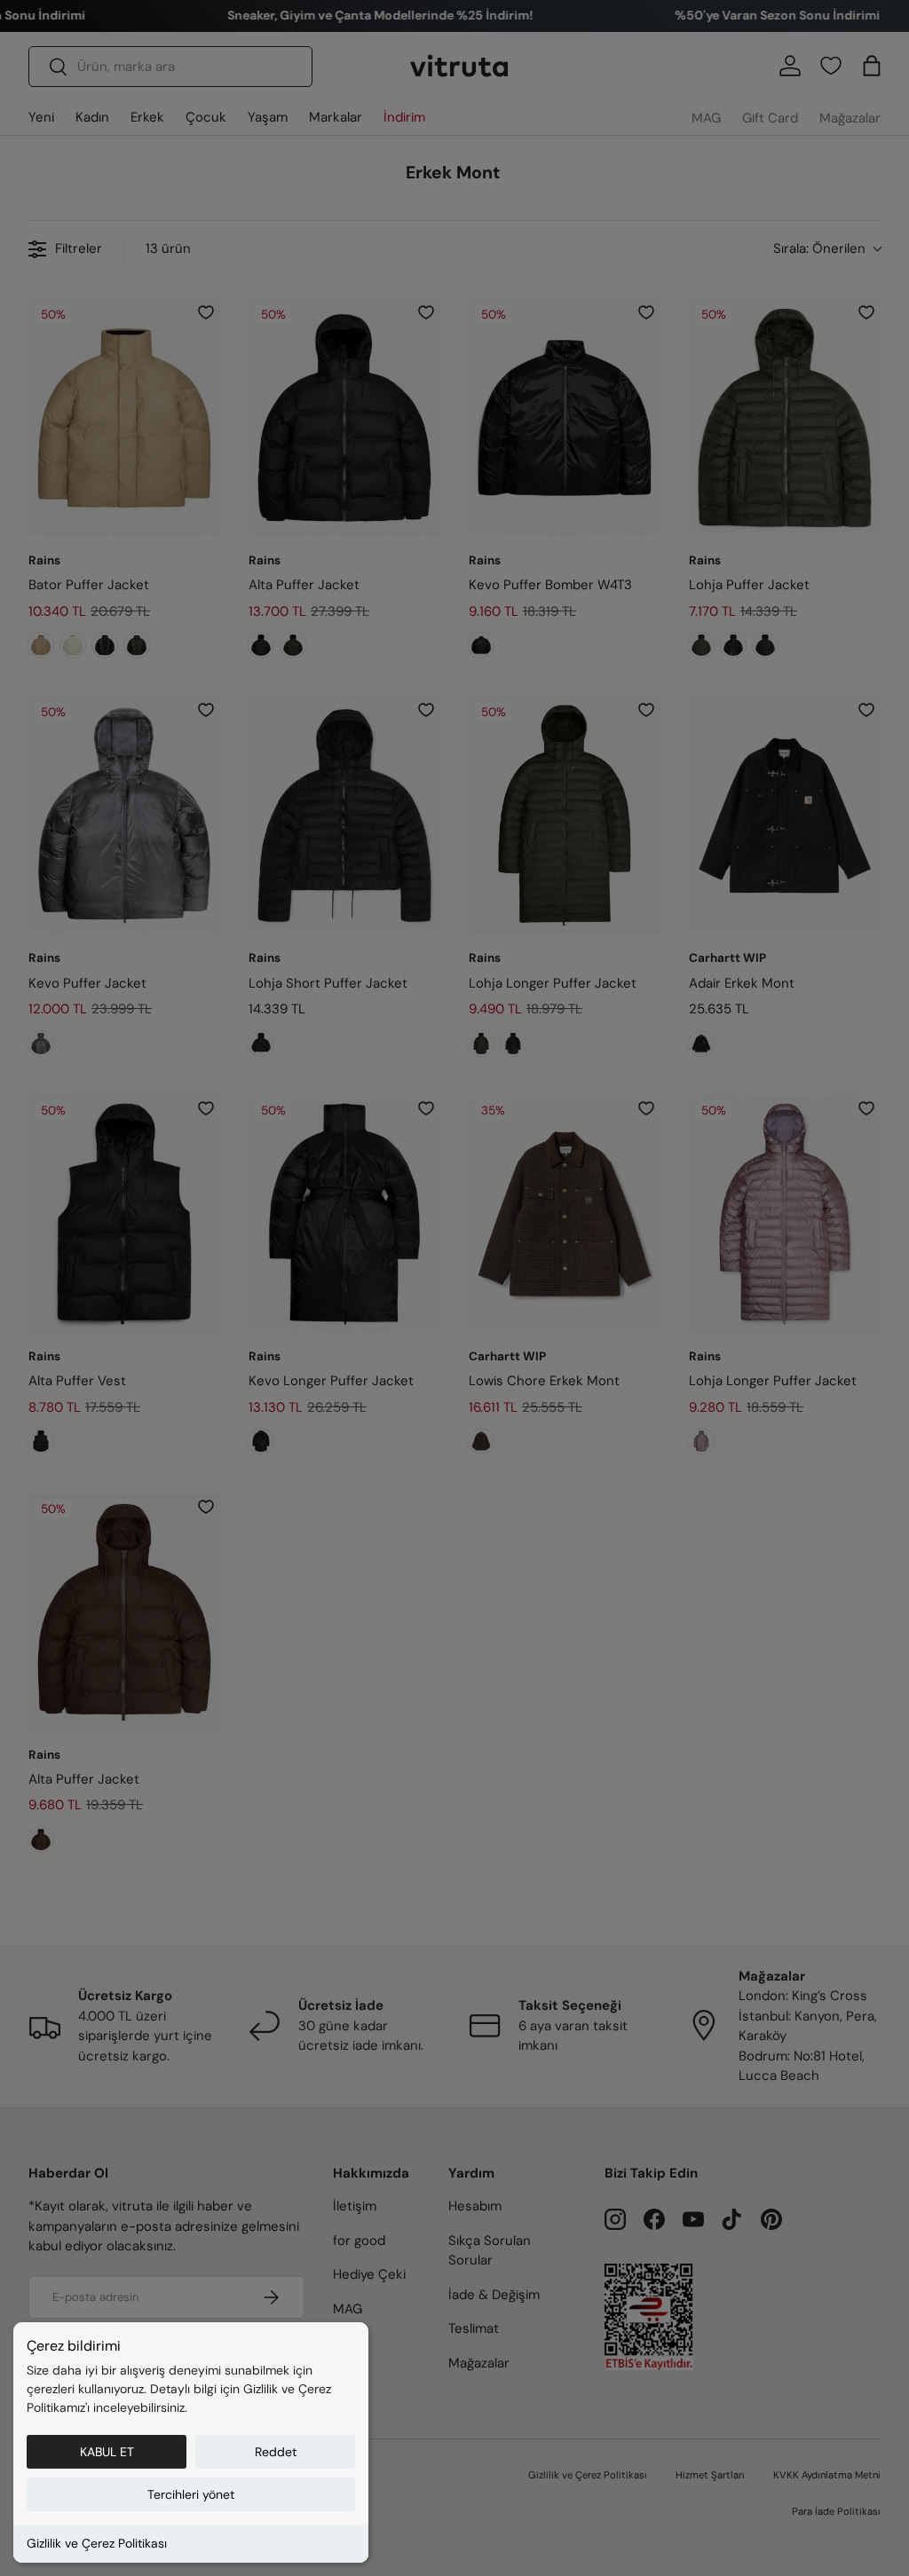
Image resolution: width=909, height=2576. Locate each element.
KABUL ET (107, 2452)
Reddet (276, 2452)
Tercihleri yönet (191, 2494)
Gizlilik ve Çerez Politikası (97, 2543)
